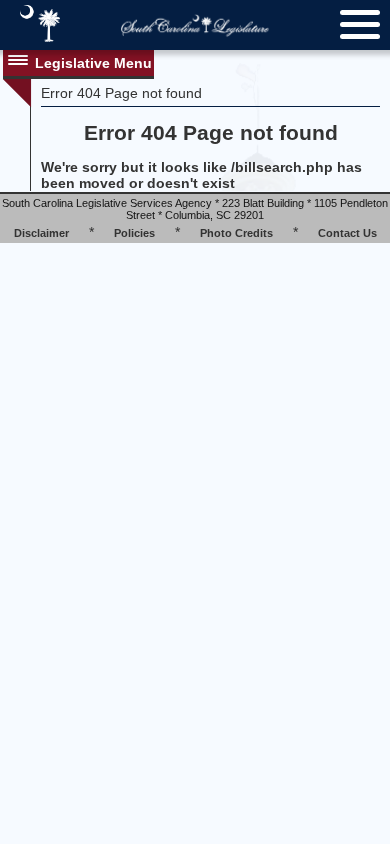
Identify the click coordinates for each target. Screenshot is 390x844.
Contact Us (347, 233)
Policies (134, 233)
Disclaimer (41, 233)
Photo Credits (236, 233)
